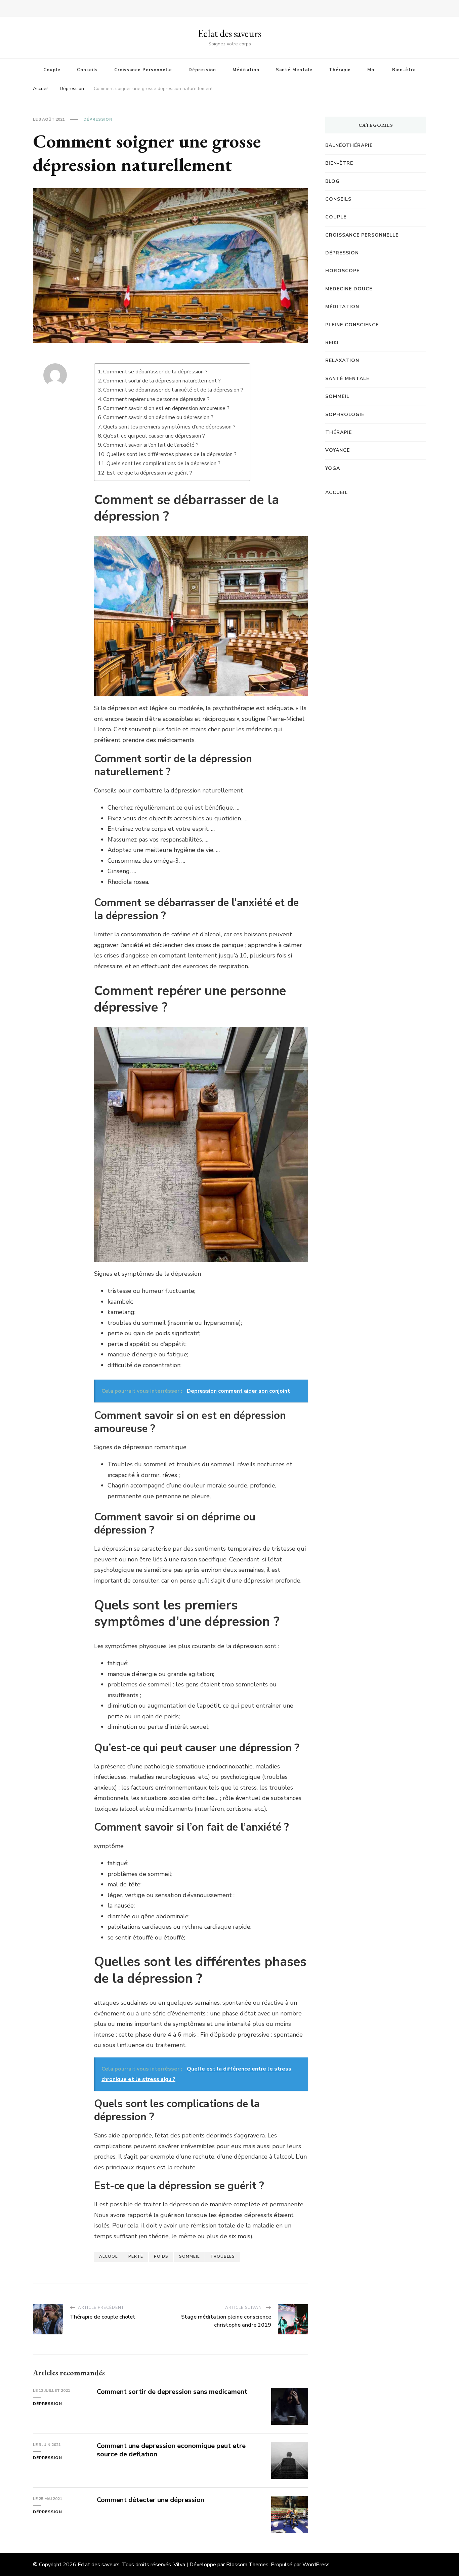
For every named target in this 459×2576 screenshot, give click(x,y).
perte (136, 2256)
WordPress (316, 2565)
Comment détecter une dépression (151, 2500)
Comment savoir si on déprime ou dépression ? (158, 417)
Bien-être (404, 70)
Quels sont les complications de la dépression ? (163, 463)
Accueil (337, 493)
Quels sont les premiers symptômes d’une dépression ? (169, 427)
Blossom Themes (247, 2565)
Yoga (333, 468)
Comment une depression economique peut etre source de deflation (171, 2450)
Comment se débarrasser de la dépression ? (155, 372)
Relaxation (342, 360)
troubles (223, 2256)
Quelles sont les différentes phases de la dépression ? (172, 454)
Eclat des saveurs (229, 33)
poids (161, 2256)
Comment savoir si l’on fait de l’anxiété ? (151, 445)
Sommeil (337, 396)
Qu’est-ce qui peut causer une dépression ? (154, 436)
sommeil (189, 2256)
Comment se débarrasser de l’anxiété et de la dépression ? (173, 390)
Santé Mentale (294, 70)
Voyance (338, 450)
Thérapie (340, 70)
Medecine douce (349, 289)
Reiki (332, 343)
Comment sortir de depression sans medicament (172, 2392)
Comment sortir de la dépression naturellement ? (162, 381)
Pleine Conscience (352, 325)
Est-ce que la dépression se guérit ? (149, 473)
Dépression (202, 70)
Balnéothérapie (349, 145)
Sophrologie (345, 415)
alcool (108, 2256)
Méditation (246, 70)
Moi (371, 70)
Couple (52, 70)
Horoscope (342, 271)
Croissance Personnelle (143, 70)
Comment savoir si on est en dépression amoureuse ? (166, 408)
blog (332, 181)
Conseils (87, 70)
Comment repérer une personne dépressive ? (156, 399)
